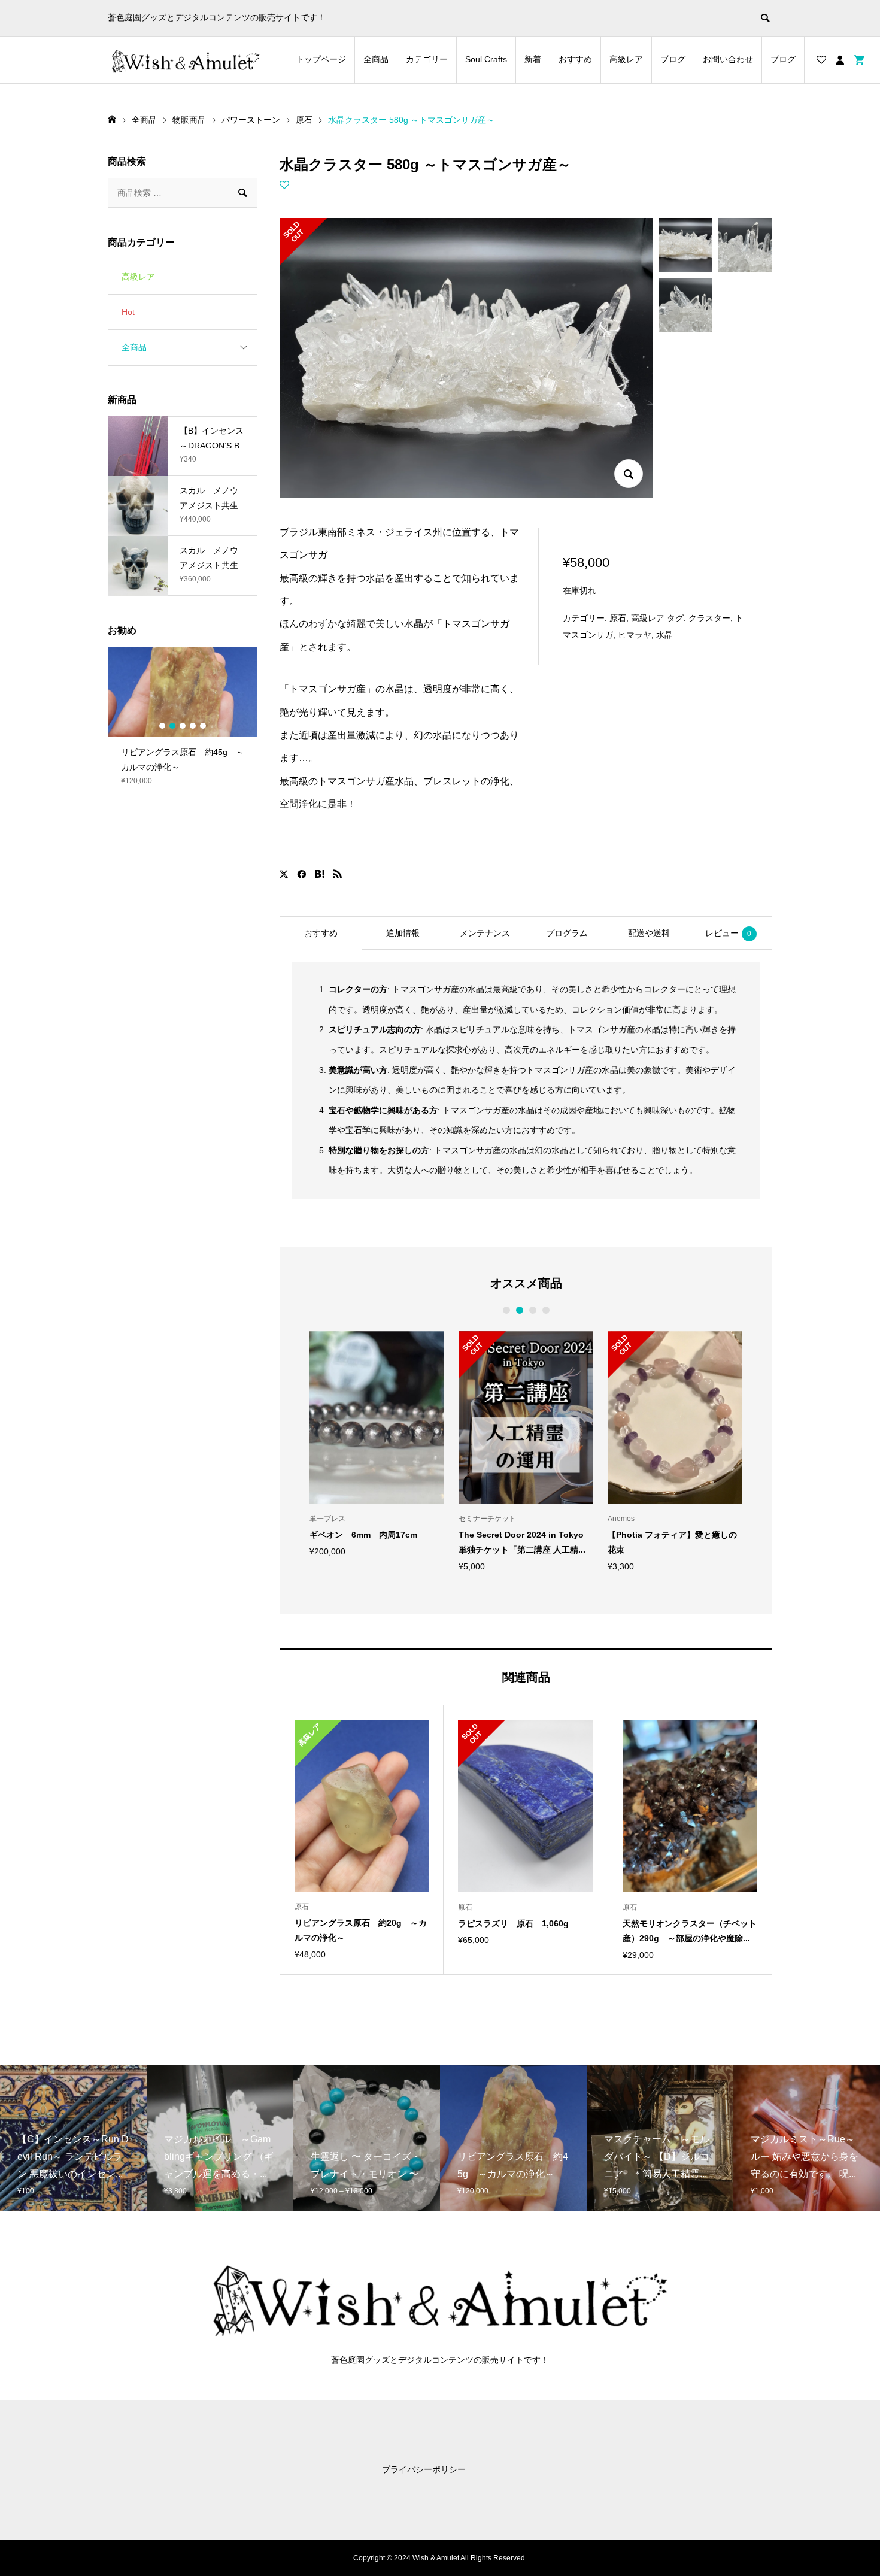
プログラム (567, 933)
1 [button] (506, 1310)
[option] (377, 1443)
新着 (533, 59)
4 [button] (546, 1310)
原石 (618, 618)
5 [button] (203, 726)
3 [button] (532, 1310)
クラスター (709, 618)
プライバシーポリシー (424, 2469)
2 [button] (519, 1310)
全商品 (376, 59)
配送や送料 (649, 933)
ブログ (673, 59)
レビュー (728, 933)
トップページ (321, 59)
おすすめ (575, 59)
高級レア (626, 59)
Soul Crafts (486, 59)
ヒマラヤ (635, 635)
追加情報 (403, 933)
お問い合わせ (728, 59)
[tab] (321, 933)
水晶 (664, 635)
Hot (128, 312)
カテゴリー (427, 59)
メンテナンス (485, 933)
